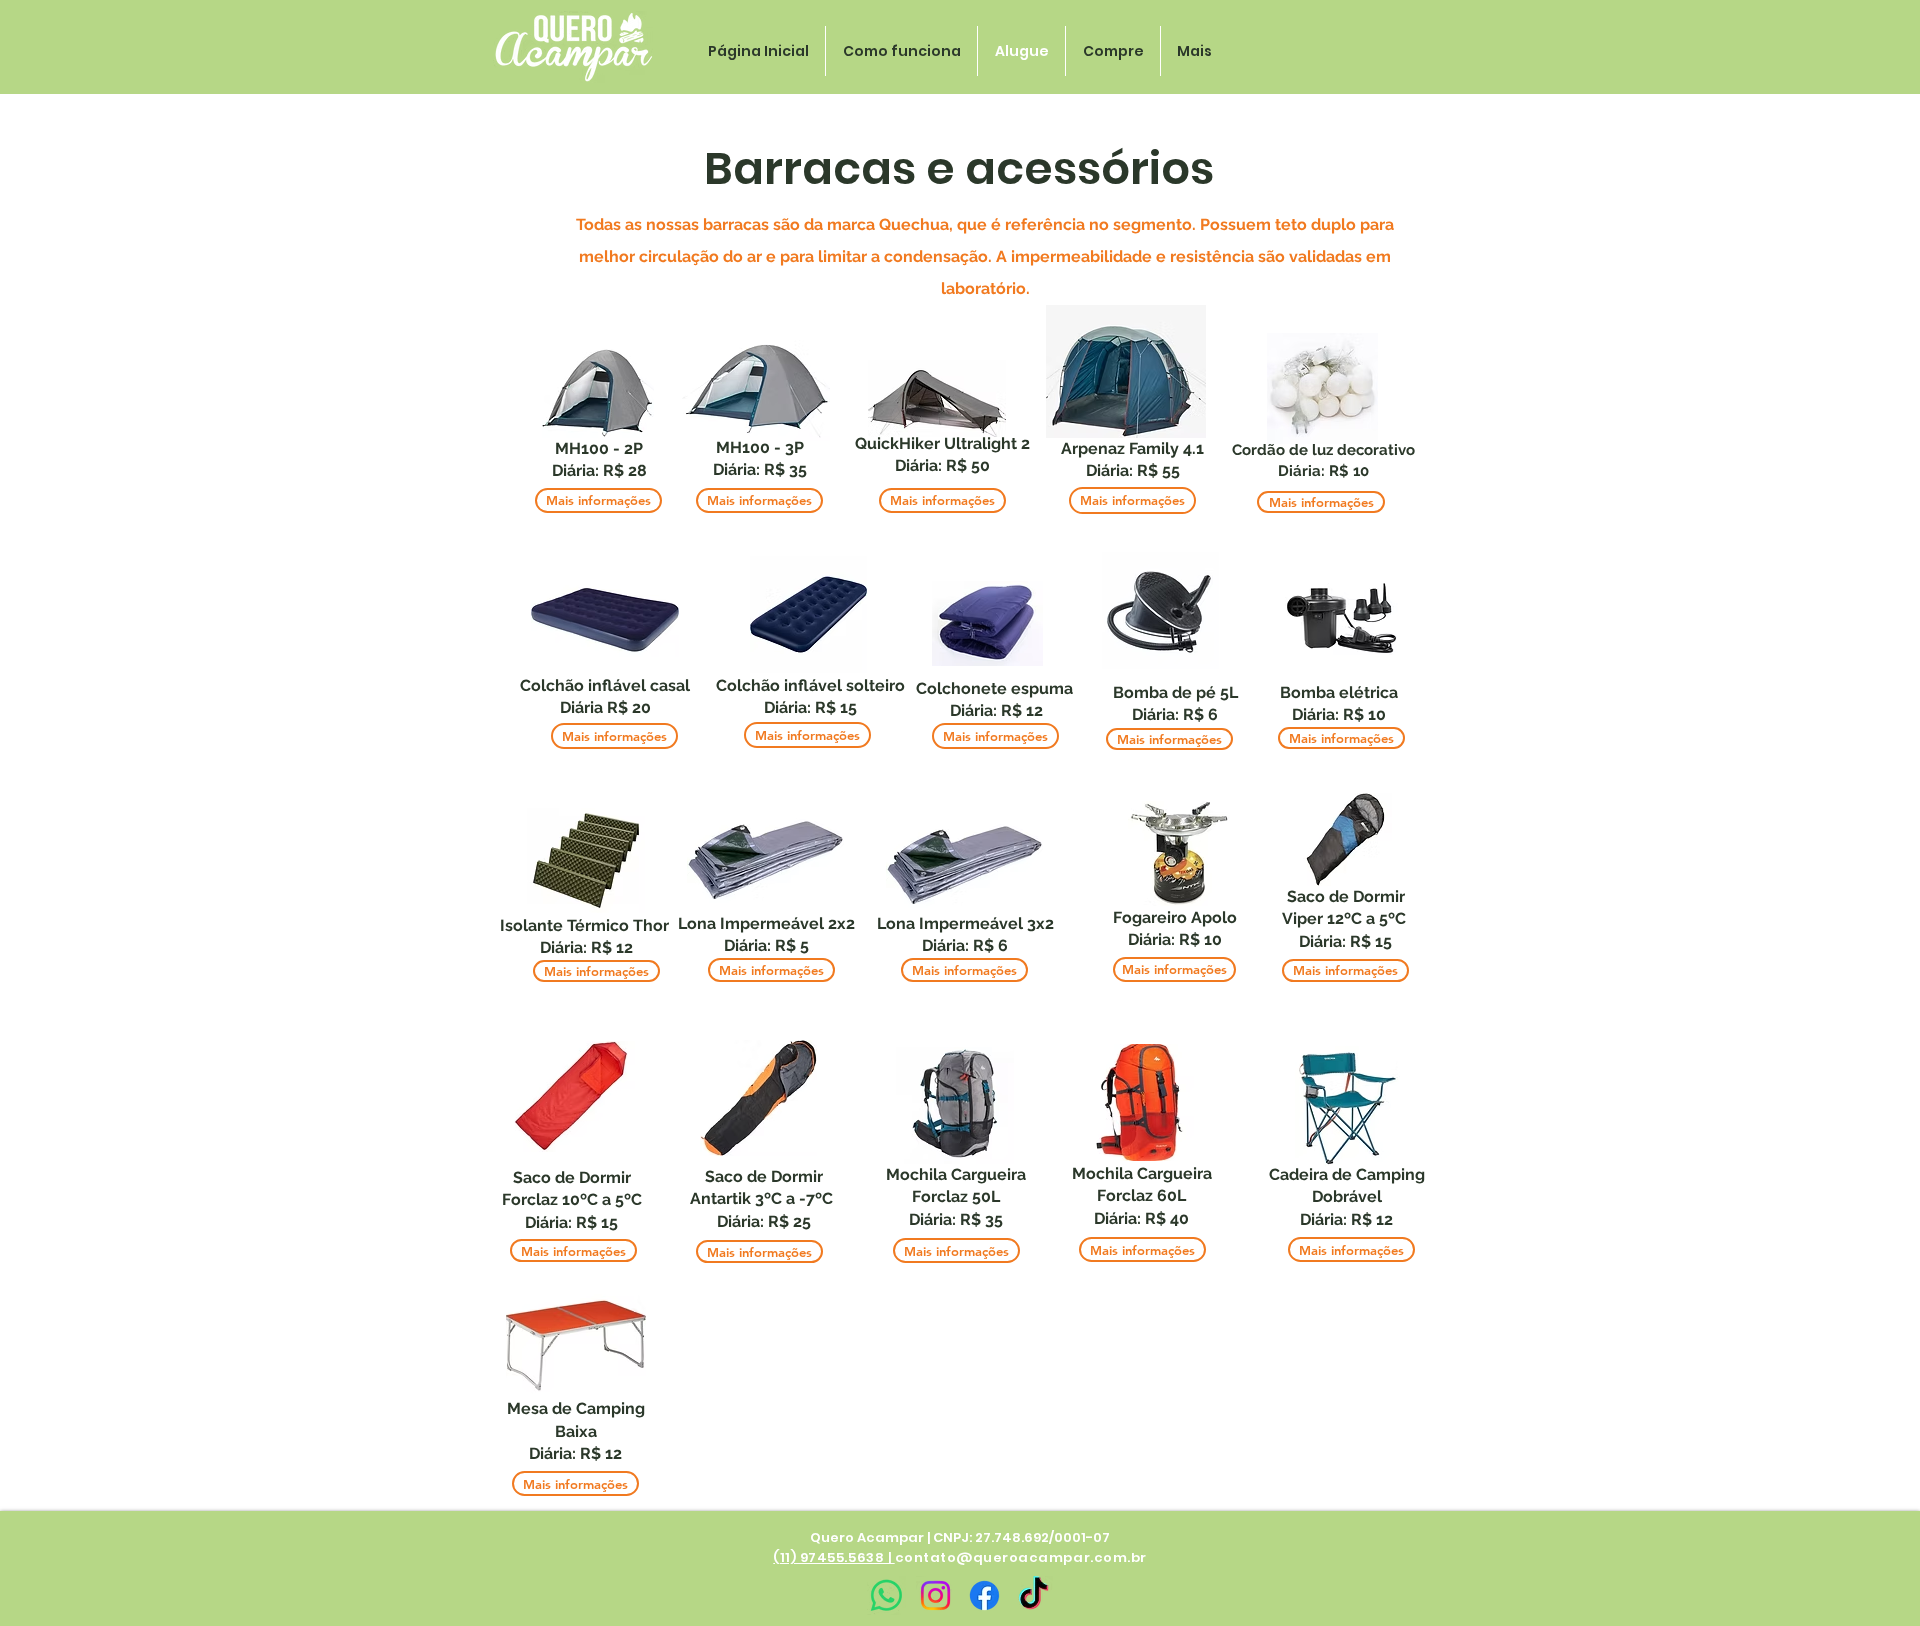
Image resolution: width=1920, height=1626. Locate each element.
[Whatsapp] (886, 1595)
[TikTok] (1033, 1595)
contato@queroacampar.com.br (1021, 1557)
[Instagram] (935, 1595)
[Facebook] (984, 1595)
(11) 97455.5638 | (833, 1557)
